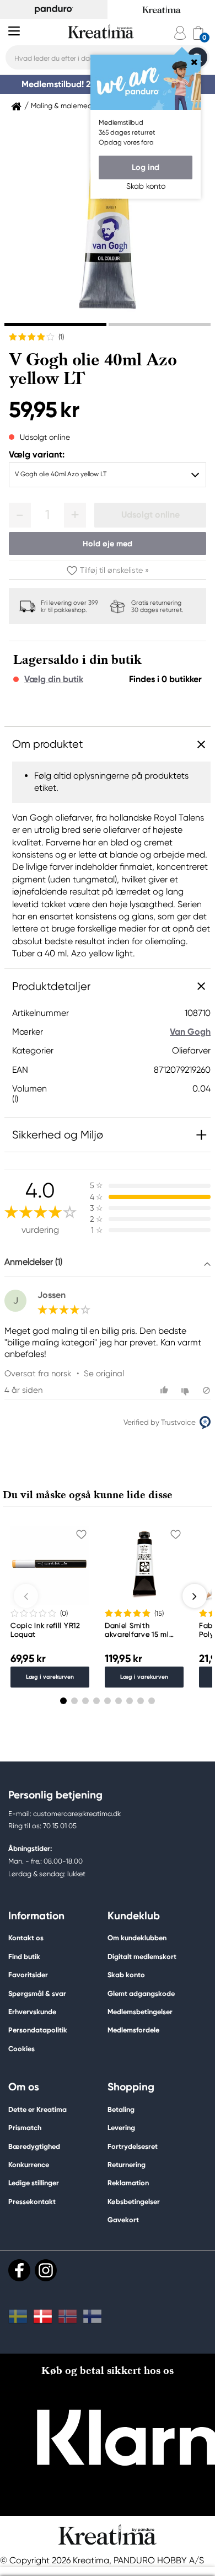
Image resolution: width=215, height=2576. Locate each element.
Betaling (121, 2109)
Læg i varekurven (50, 1677)
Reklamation (128, 2183)
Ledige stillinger (34, 2183)
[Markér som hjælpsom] (166, 1390)
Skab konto (126, 1975)
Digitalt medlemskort (142, 1957)
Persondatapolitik (38, 2030)
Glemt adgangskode (141, 1994)
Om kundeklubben (137, 1938)
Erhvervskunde (32, 2012)
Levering (121, 2128)
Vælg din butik (54, 679)
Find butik (24, 1957)
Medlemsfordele (133, 2030)
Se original (104, 1374)
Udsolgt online (150, 515)
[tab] (55, 324)
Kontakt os (26, 1938)
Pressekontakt (32, 2202)
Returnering (127, 2165)
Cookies (21, 2049)
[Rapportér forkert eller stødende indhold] (206, 1390)
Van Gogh (190, 1032)
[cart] (198, 33)
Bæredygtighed (34, 2146)
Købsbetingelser (134, 2202)
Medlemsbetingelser (140, 2012)
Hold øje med (108, 544)
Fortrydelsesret (133, 2146)
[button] (20, 515)
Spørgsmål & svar (37, 1994)
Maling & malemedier (66, 106)
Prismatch (25, 2128)
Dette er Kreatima (37, 2109)
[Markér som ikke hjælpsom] (187, 1390)
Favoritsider (28, 1975)
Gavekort (123, 2220)
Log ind (146, 167)
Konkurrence (29, 2165)
